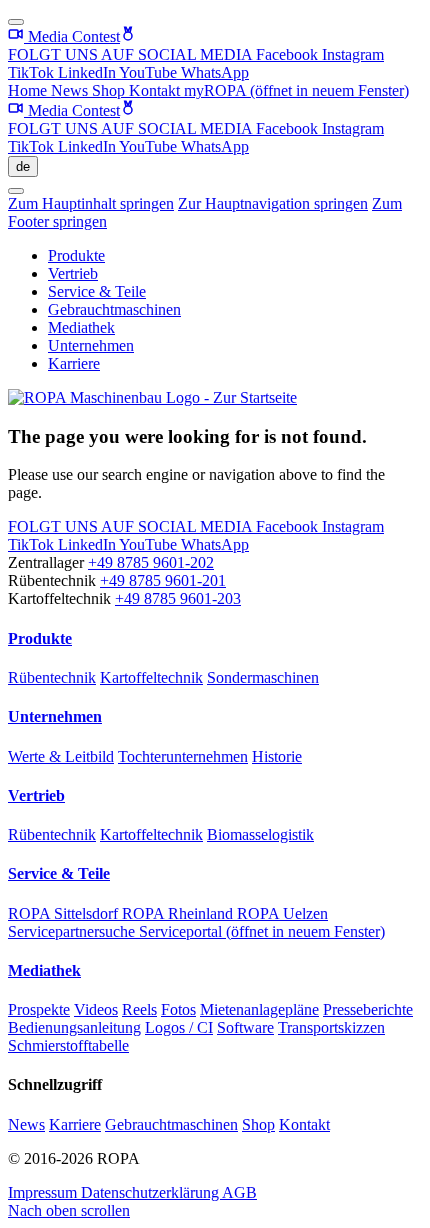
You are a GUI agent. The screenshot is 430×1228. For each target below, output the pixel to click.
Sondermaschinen (263, 677)
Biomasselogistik (260, 834)
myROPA (296, 90)
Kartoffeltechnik (151, 677)
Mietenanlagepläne (259, 1009)
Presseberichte (368, 1009)
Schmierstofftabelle (68, 1045)
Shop (110, 90)
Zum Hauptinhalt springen (91, 203)
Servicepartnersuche (73, 931)
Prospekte (39, 1009)
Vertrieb (73, 273)
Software (245, 1027)
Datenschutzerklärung (151, 1192)
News (71, 90)
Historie (277, 756)
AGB (239, 1192)
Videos (96, 1009)
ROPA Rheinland (179, 913)
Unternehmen (91, 345)
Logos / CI (179, 1027)
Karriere (74, 363)
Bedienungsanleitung (74, 1027)
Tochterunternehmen (183, 756)
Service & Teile (97, 291)
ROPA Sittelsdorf (65, 913)
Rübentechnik (52, 677)
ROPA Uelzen (282, 913)
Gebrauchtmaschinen (114, 309)
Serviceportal (262, 931)
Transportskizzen (331, 1027)
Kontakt (156, 90)
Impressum (44, 1192)
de (23, 166)
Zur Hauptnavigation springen (273, 203)
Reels (139, 1009)
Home (29, 90)
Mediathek (81, 327)
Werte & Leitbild (61, 756)
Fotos (178, 1009)
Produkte (76, 255)
